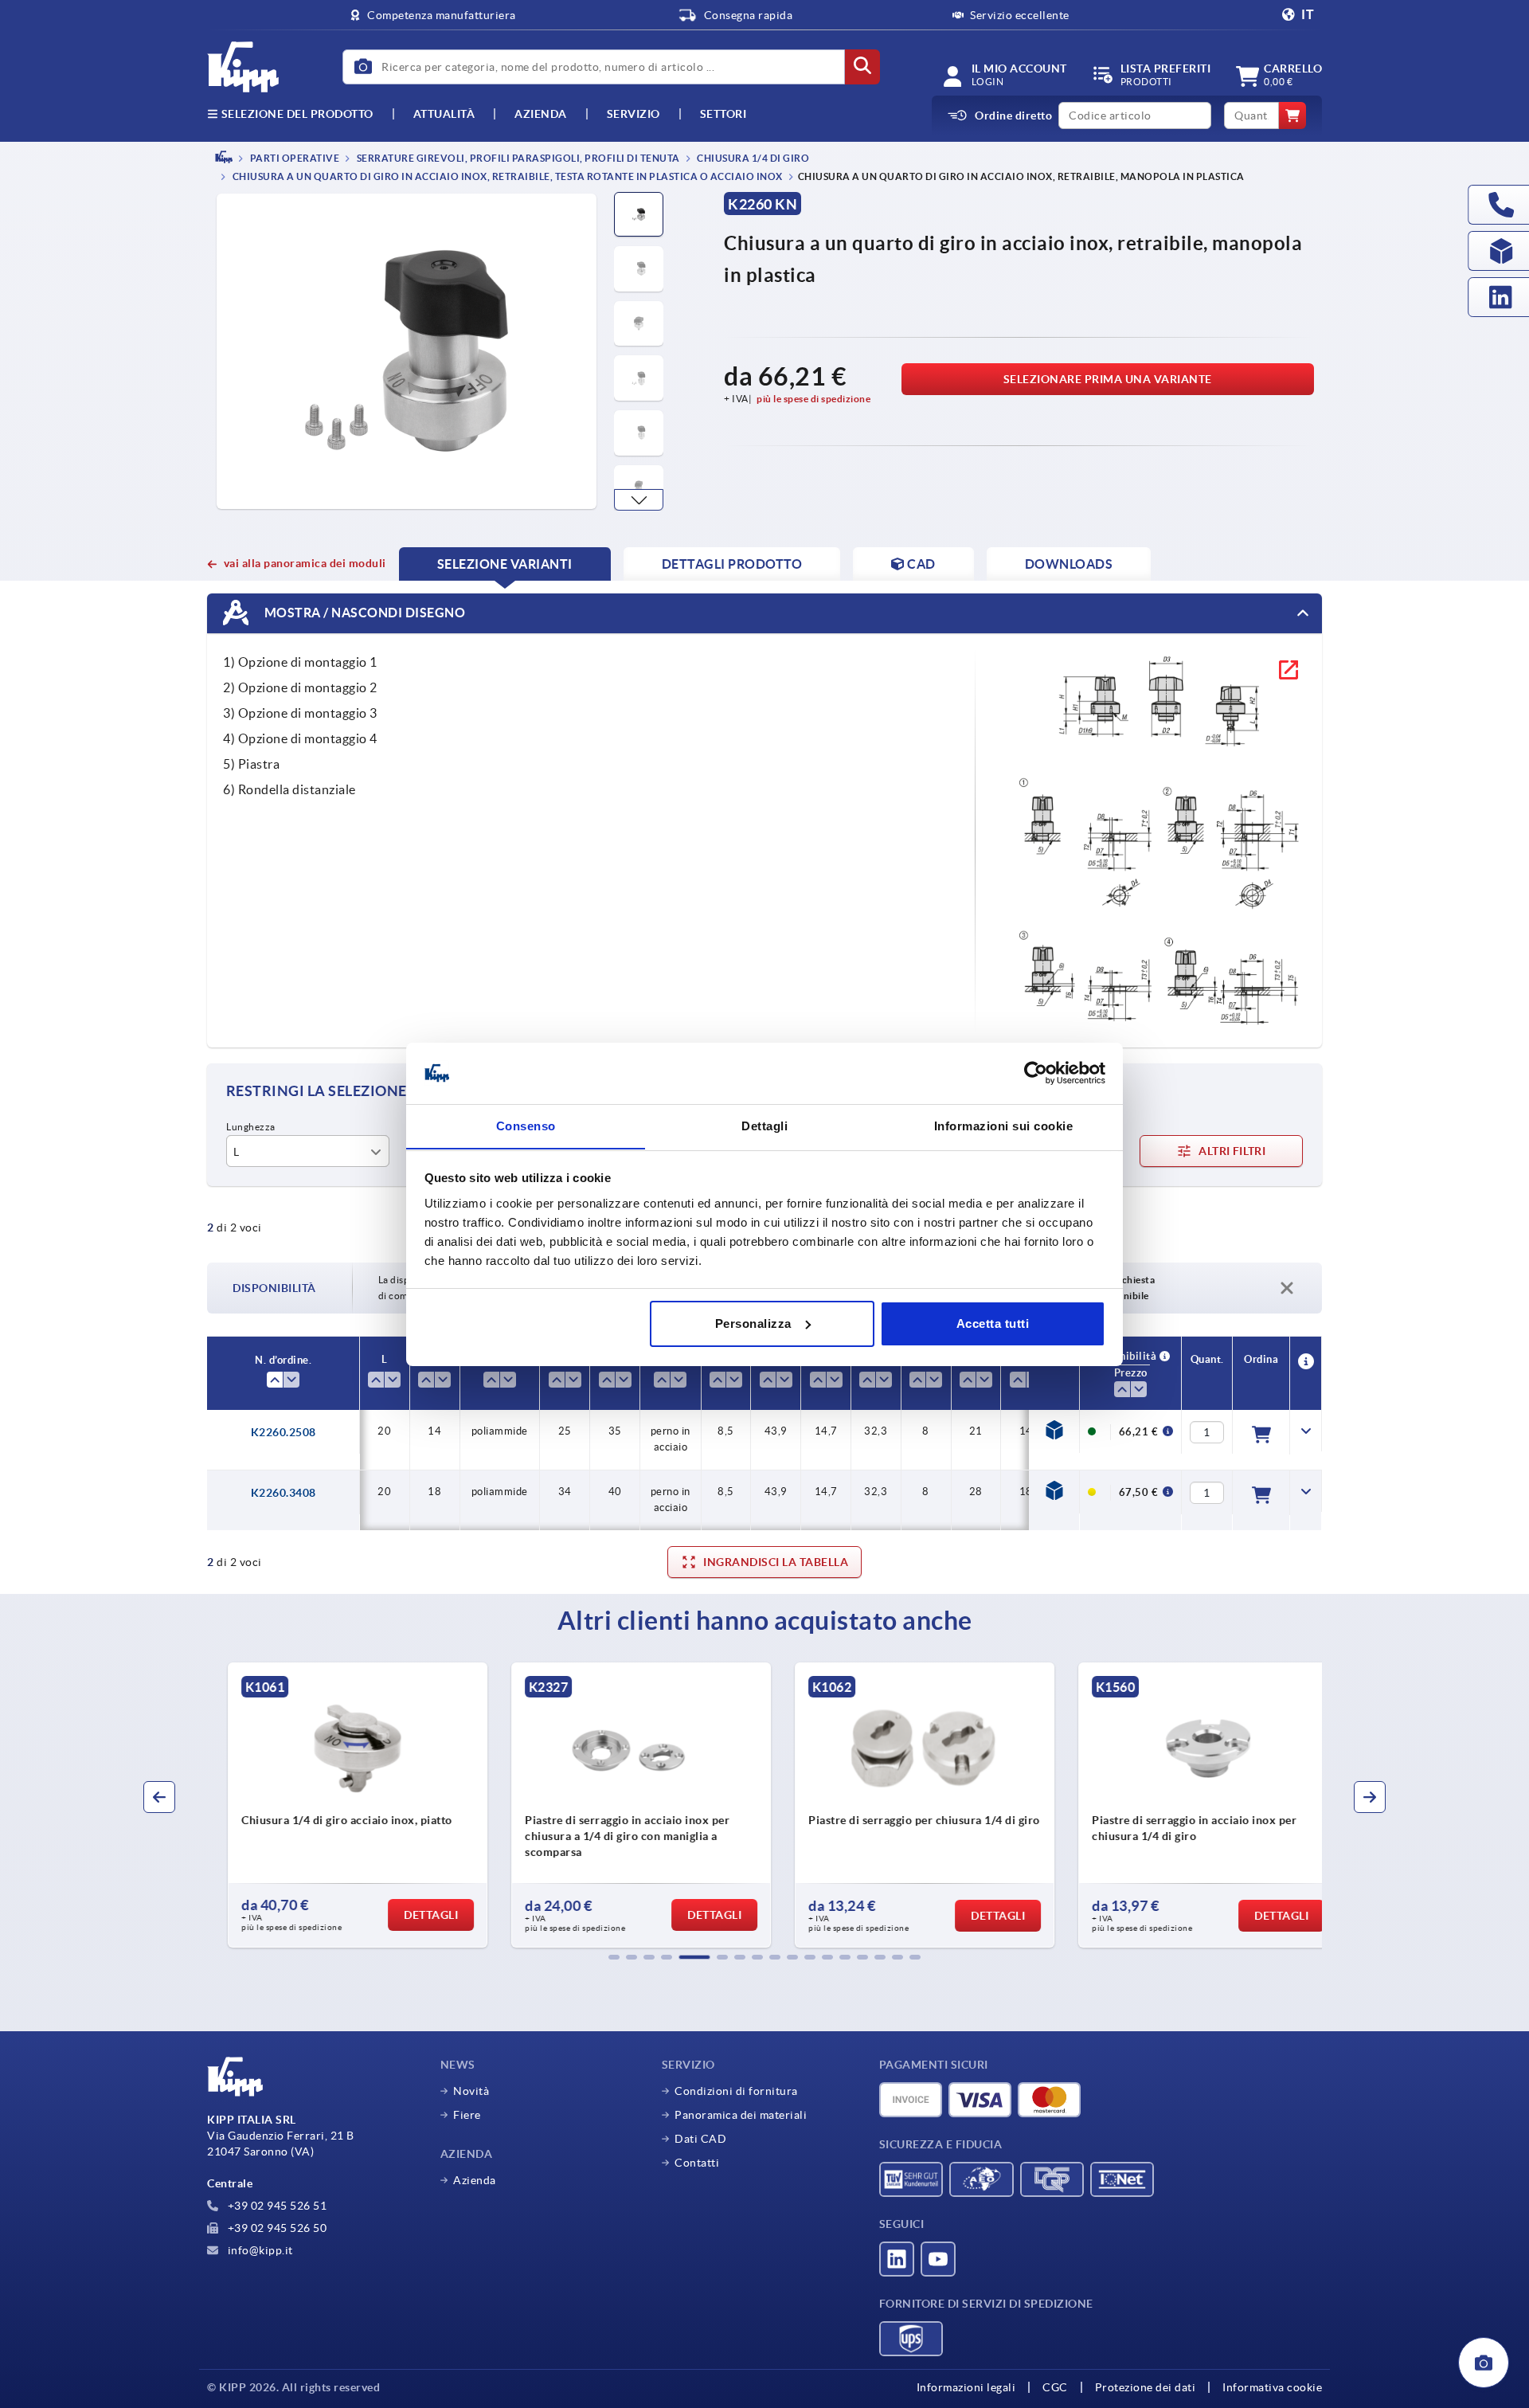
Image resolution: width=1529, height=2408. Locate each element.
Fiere (467, 2115)
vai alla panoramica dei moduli (305, 563)
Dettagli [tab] (764, 1125)
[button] (639, 500)
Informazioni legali (966, 2387)
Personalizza (753, 1323)
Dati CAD (700, 2139)
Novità (471, 2091)
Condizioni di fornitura (736, 2091)
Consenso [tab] (526, 1125)
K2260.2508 (284, 1432)
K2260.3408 (284, 1493)
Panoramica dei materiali (741, 2115)
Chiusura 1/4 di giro (753, 158)
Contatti (697, 2163)
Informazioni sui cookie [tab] (1004, 1125)
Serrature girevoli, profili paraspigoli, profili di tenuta (517, 158)
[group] (339, 1805)
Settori (723, 114)
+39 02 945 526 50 (276, 2228)
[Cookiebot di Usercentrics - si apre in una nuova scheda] (1036, 1073)
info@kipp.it (259, 2250)
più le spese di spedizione (813, 399)
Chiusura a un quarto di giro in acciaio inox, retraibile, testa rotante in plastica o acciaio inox (506, 177)
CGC (1055, 2387)
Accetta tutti (993, 1323)
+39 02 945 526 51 (276, 2206)
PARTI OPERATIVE (293, 158)
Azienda (541, 114)
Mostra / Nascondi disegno (363, 613)
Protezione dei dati (1146, 2387)
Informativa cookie (1272, 2387)
